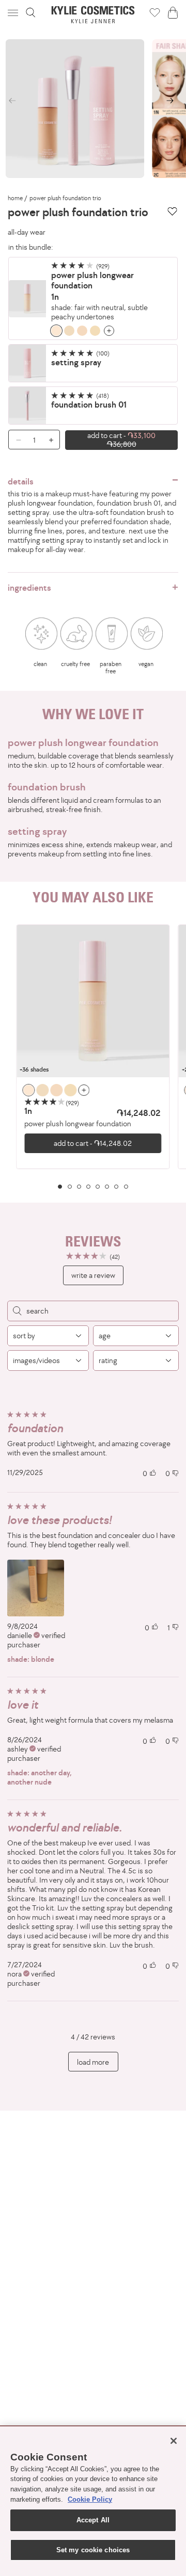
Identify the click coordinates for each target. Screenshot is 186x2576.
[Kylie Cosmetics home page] (93, 15)
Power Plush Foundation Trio (65, 198)
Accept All (93, 2520)
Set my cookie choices (93, 2550)
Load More (93, 2062)
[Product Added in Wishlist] (155, 12)
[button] (14, 13)
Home (15, 198)
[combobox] (48, 1336)
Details (21, 481)
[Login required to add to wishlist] (172, 211)
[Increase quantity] (53, 440)
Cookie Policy (90, 2499)
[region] (93, 1057)
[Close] (174, 2441)
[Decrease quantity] (15, 440)
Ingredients (29, 588)
